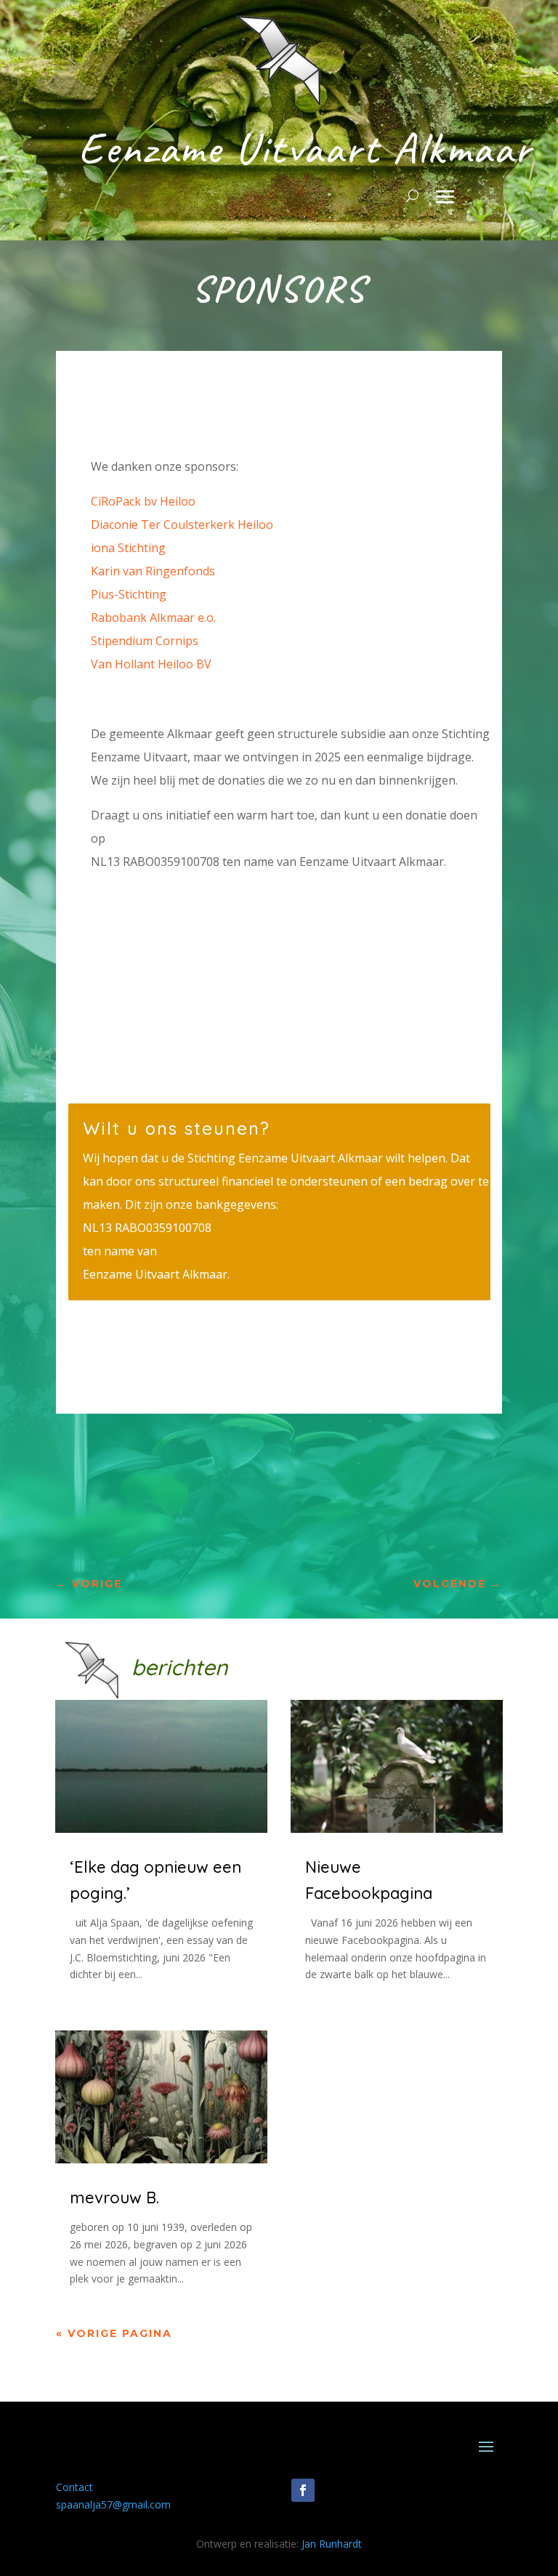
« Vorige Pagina (114, 2333)
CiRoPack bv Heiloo (143, 501)
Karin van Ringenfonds (153, 571)
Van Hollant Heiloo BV (151, 664)
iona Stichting (128, 548)
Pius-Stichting (129, 594)
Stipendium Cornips (145, 641)
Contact (74, 2487)
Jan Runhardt (332, 2544)
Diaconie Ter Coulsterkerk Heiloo (182, 524)
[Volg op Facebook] (303, 2490)
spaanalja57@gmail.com (113, 2504)
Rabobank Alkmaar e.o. (153, 617)
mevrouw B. (114, 2198)
